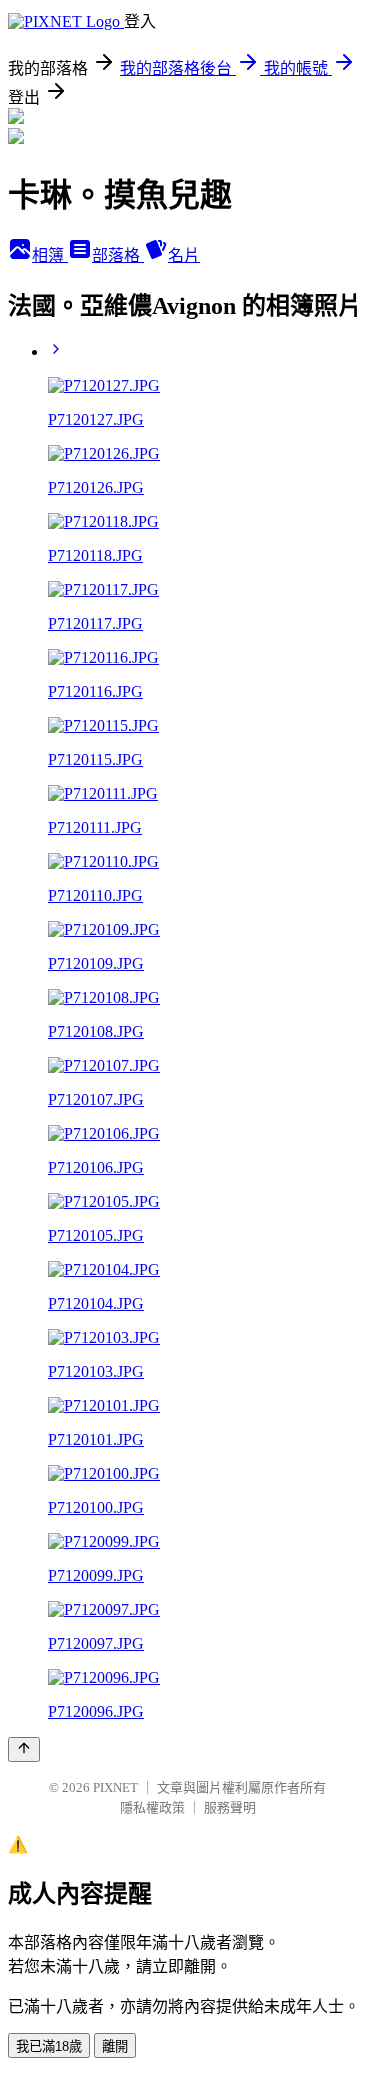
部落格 (118, 255)
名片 (184, 255)
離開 (115, 2046)
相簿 (50, 255)
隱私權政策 (152, 1807)
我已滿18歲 (49, 2046)
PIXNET (115, 1787)
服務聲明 (230, 1807)
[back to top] (24, 1749)
